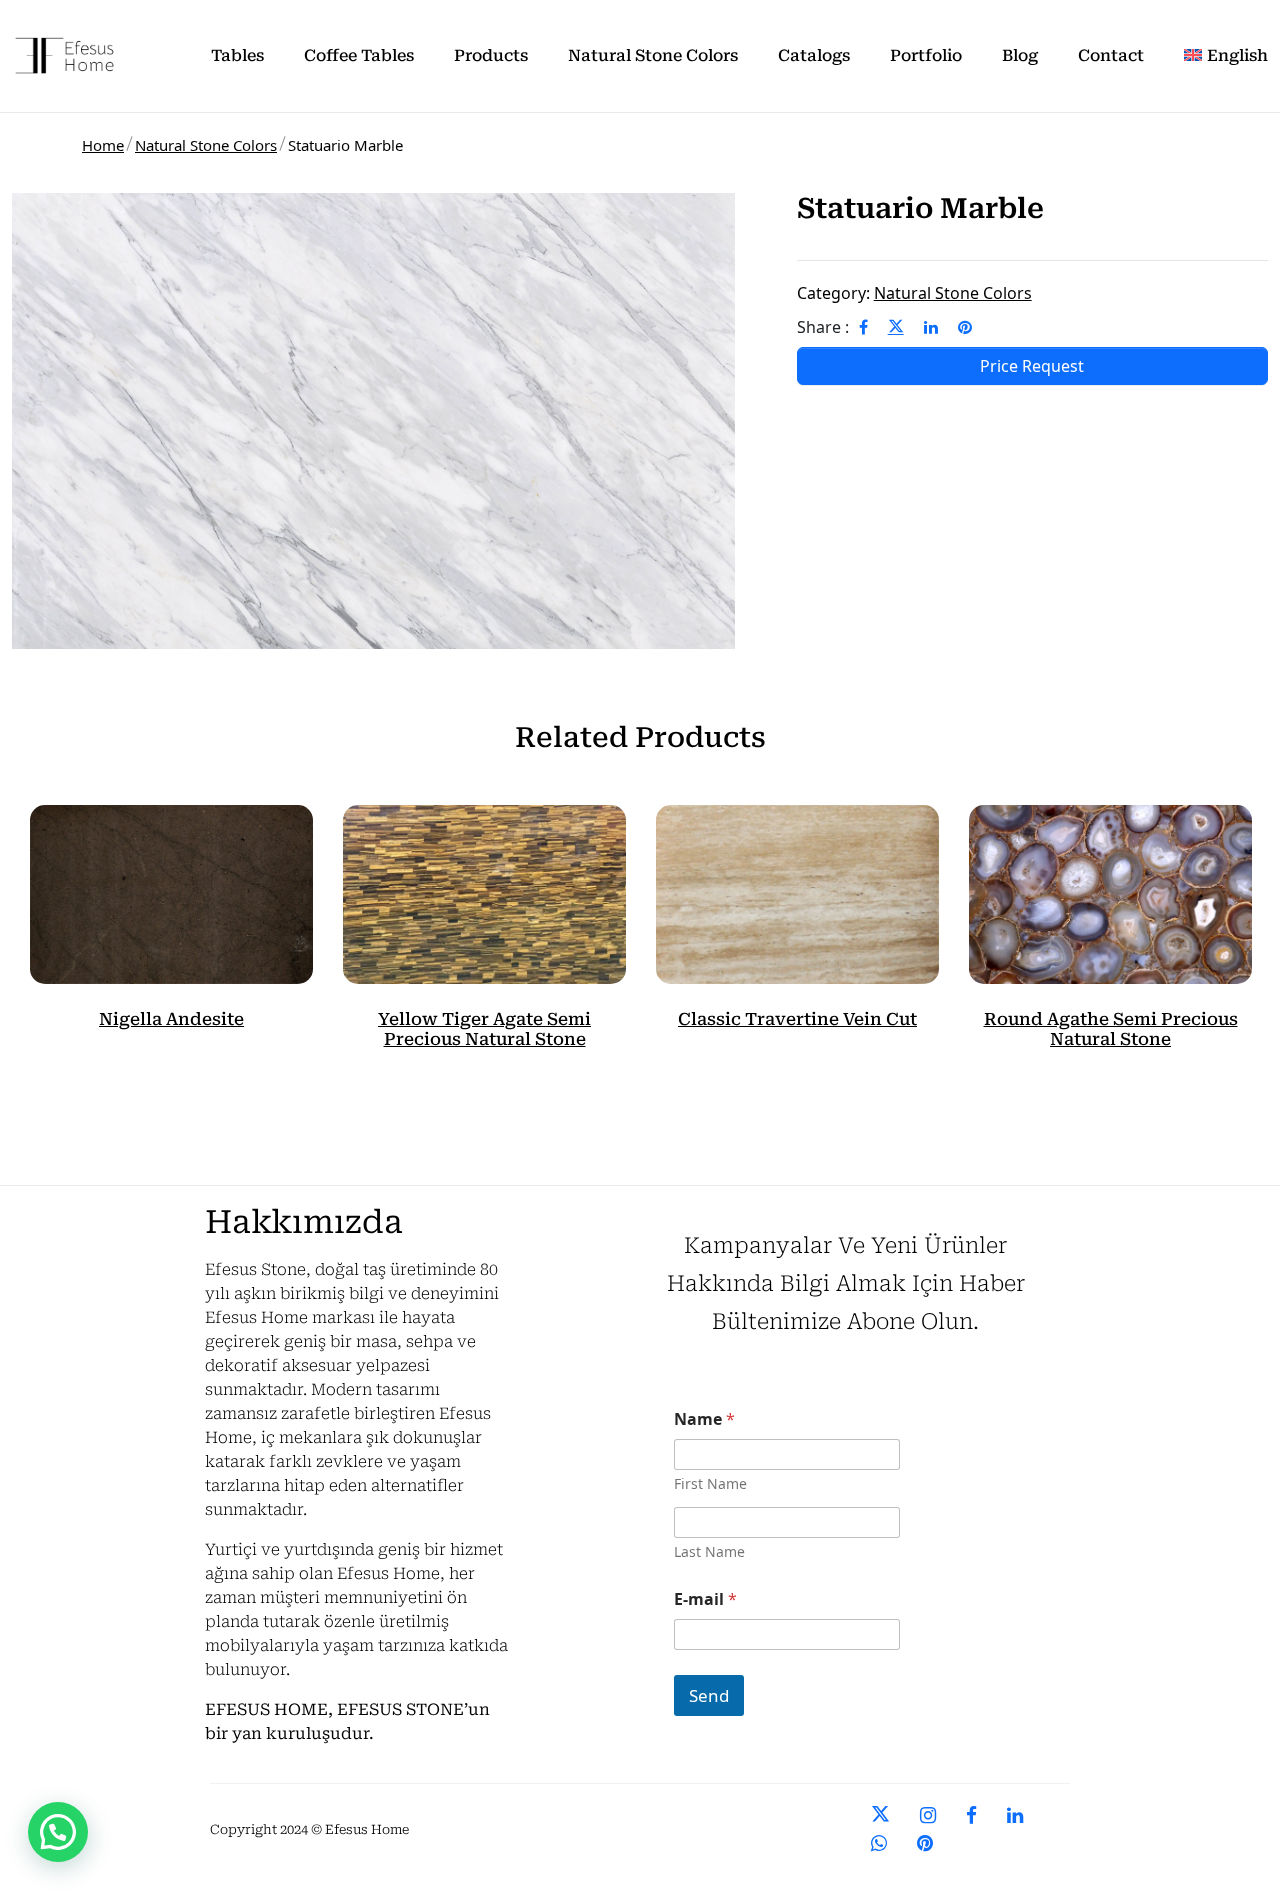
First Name (710, 1483)
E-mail (705, 1599)
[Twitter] (896, 327)
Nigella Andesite (171, 1019)
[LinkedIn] (931, 327)
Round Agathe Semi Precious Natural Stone (1111, 1029)
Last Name (709, 1551)
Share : (823, 327)
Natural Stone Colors (206, 145)
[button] (58, 1832)
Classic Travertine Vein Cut (797, 1019)
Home (103, 145)
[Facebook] (863, 327)
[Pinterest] (965, 327)
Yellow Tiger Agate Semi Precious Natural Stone (484, 1029)
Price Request (1032, 366)
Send (709, 1695)
